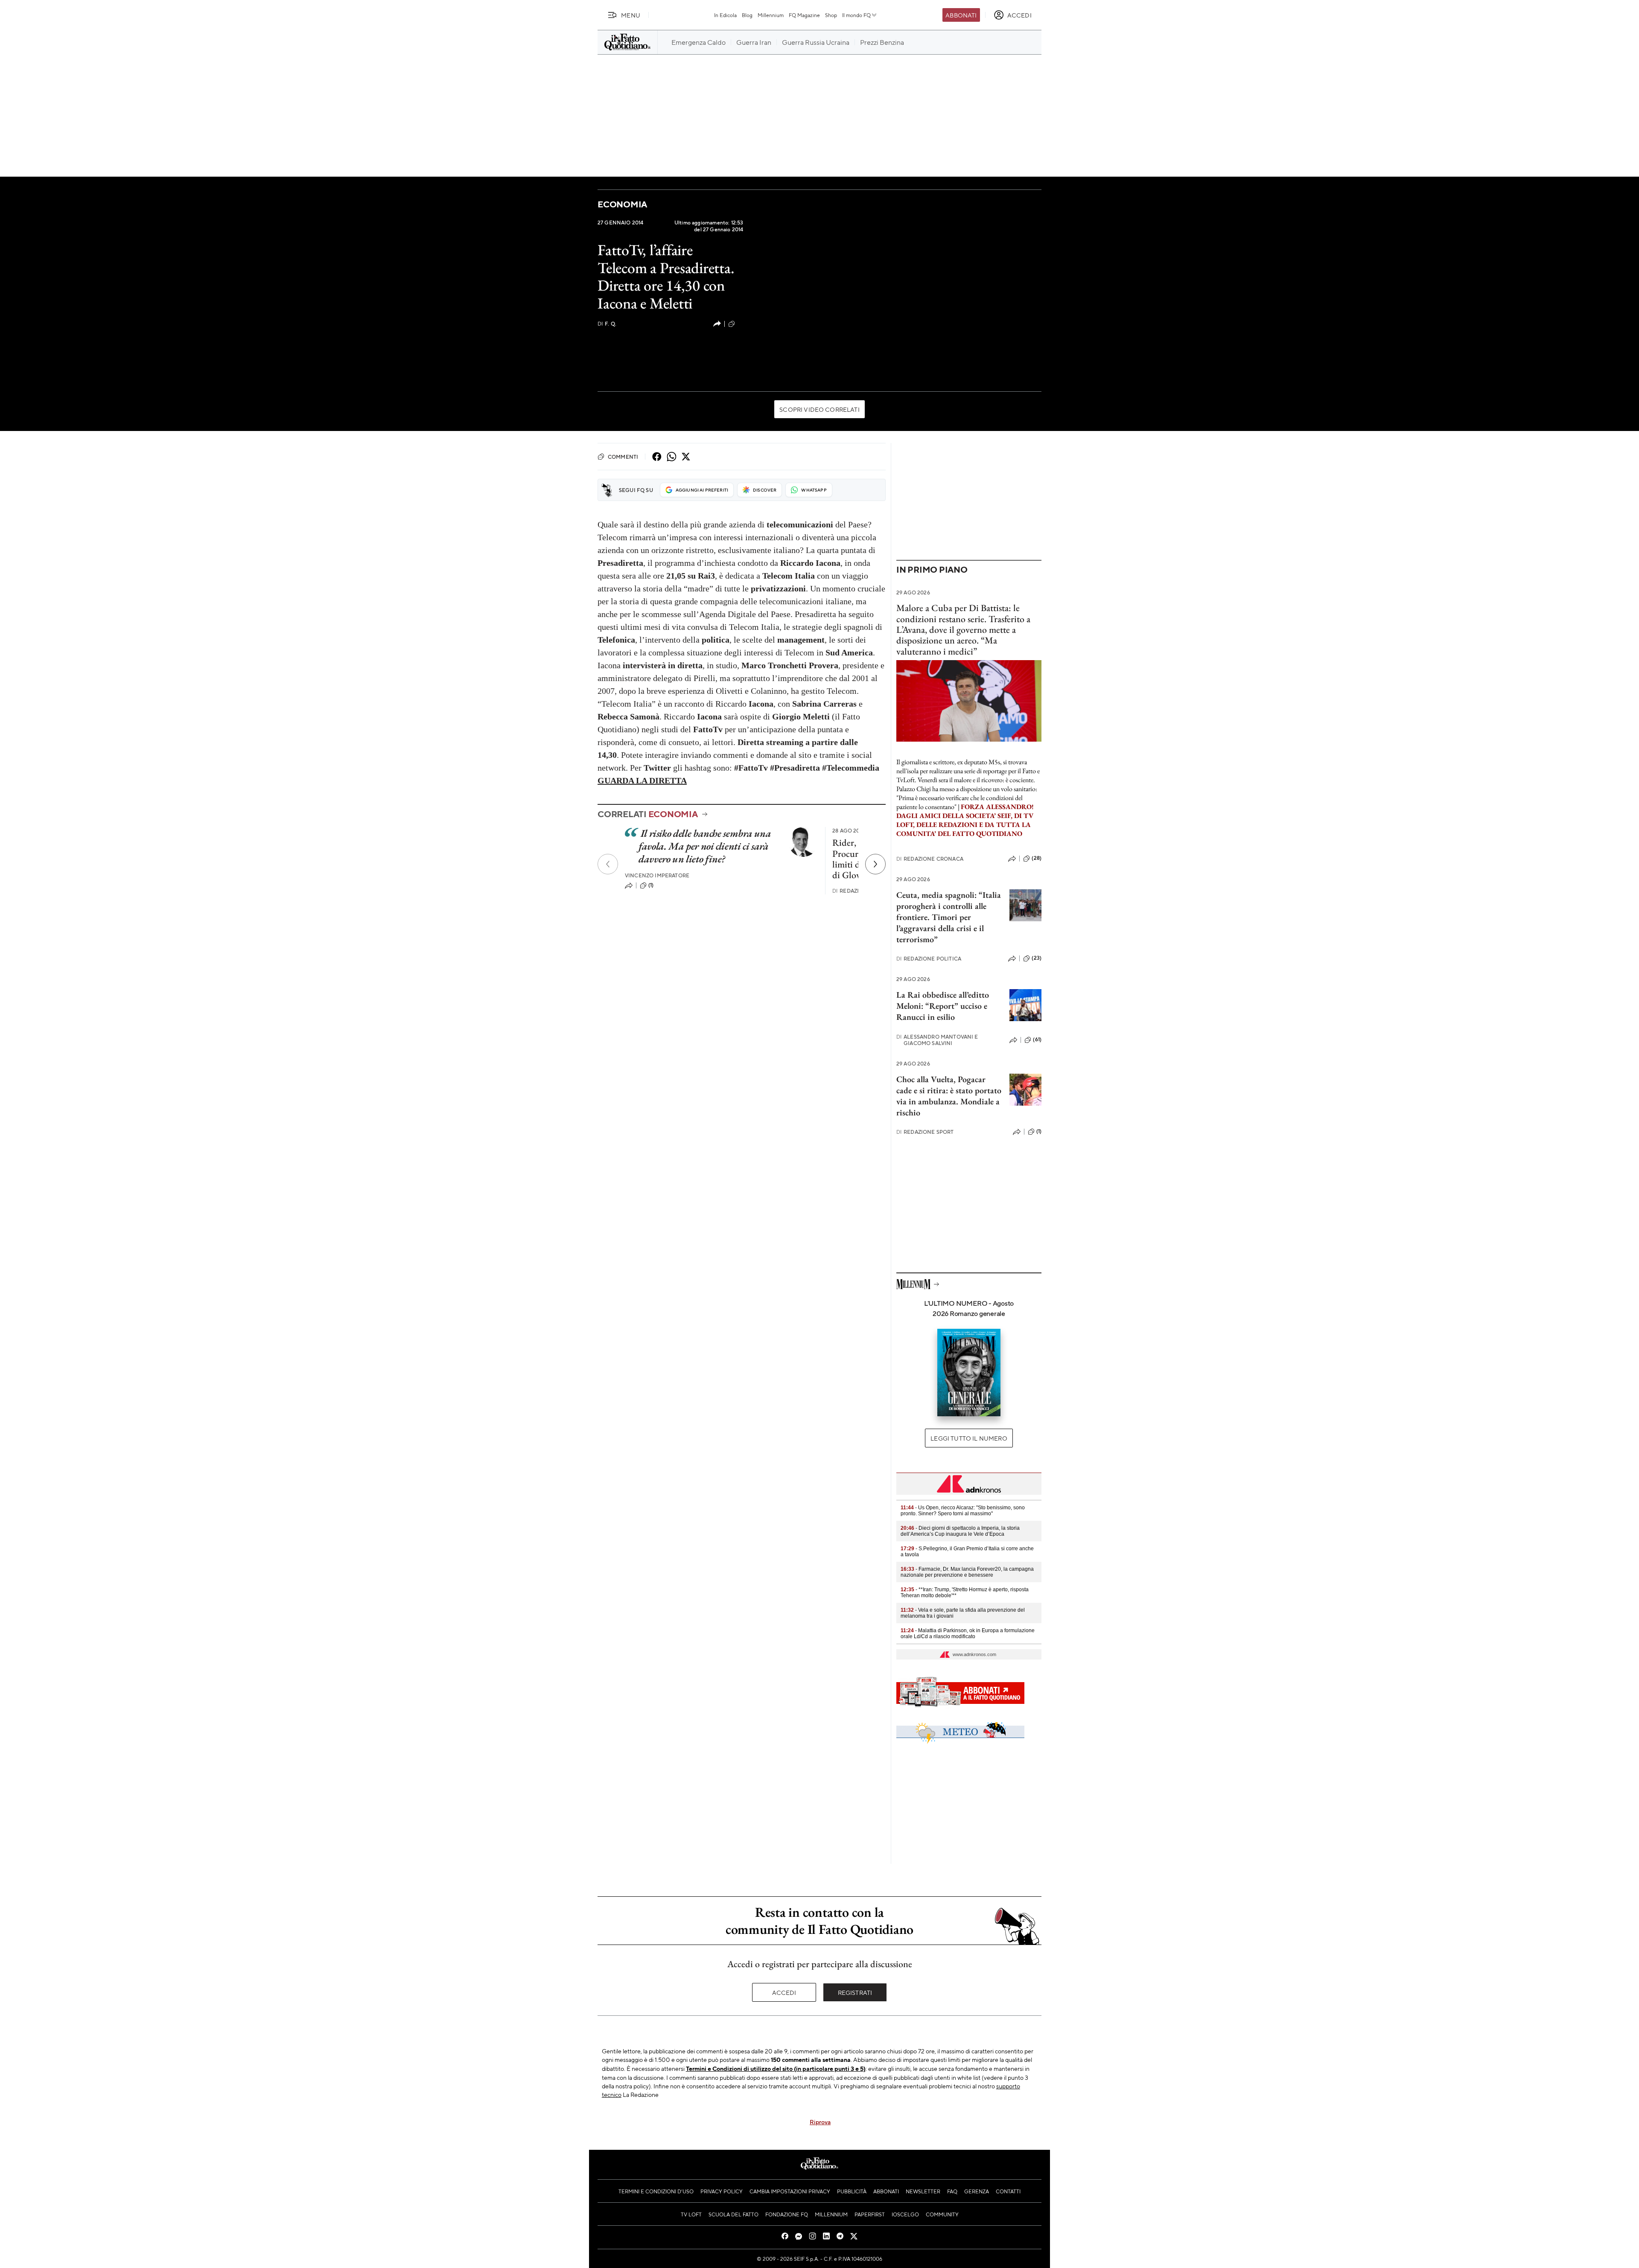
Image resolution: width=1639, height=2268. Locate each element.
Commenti (623, 457)
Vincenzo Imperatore (657, 875)
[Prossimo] (875, 864)
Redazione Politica (929, 959)
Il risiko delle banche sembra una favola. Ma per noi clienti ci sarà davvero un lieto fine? (705, 846)
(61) (1037, 1039)
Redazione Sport (925, 1132)
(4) (740, 323)
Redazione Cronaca (930, 859)
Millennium (771, 15)
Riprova (820, 2122)
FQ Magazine (804, 15)
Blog (747, 15)
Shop (831, 15)
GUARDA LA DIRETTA (642, 780)
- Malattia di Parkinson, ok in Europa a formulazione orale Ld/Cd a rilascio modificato (968, 1633)
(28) (1037, 858)
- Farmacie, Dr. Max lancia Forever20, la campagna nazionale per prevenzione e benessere (967, 1572)
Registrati (855, 1992)
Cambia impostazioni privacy (790, 2191)
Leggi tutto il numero (969, 1438)
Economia (622, 204)
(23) (1037, 958)
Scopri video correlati (819, 409)
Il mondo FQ (856, 15)
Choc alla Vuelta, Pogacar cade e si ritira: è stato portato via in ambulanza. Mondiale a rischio (949, 1096)
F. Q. (607, 324)
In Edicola (725, 15)
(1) (651, 885)
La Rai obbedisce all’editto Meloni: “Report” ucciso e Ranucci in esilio (943, 1006)
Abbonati (961, 15)
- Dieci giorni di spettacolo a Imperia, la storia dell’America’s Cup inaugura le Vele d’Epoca (960, 1531)
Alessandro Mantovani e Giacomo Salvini (937, 1040)
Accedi (784, 1992)
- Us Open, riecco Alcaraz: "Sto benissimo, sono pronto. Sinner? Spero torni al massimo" (963, 1511)
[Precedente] (608, 864)
